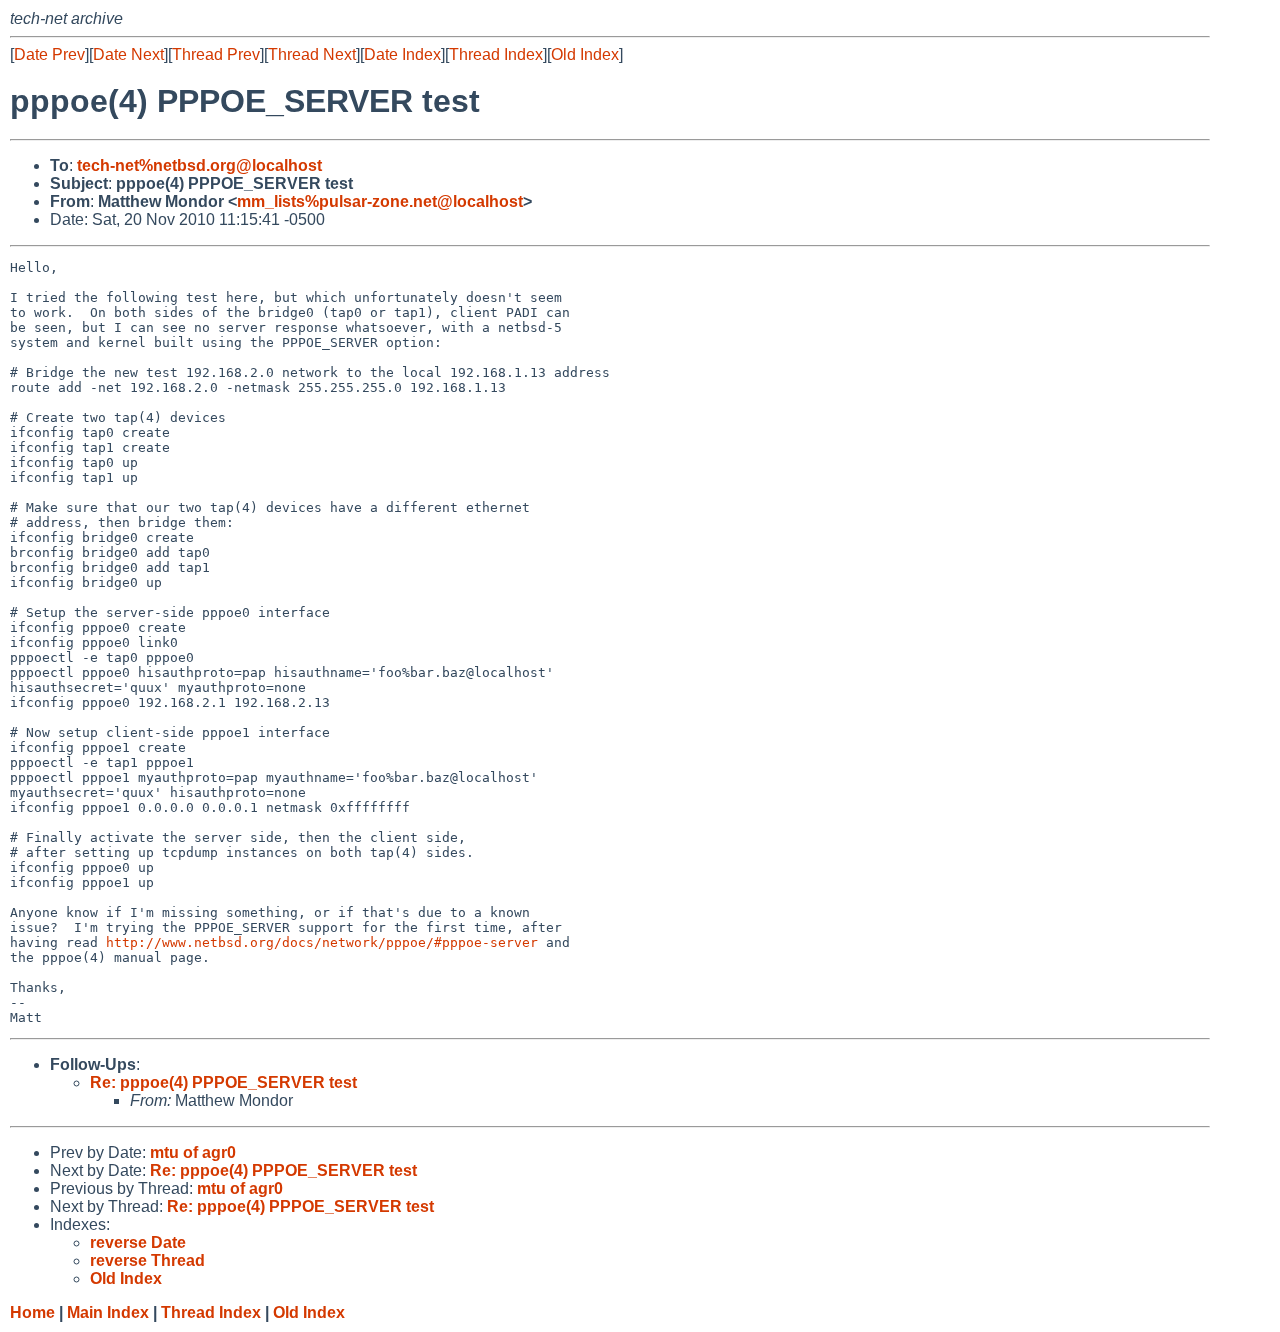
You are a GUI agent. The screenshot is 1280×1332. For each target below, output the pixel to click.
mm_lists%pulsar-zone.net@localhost (380, 201)
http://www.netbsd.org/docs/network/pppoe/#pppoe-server (322, 942)
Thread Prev (216, 54)
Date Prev (49, 54)
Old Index (585, 54)
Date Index (402, 54)
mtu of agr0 (193, 1152)
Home (32, 1312)
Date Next (128, 54)
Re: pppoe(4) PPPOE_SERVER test (223, 1082)
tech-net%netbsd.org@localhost (199, 165)
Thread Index (496, 54)
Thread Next (312, 54)
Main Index (108, 1312)
